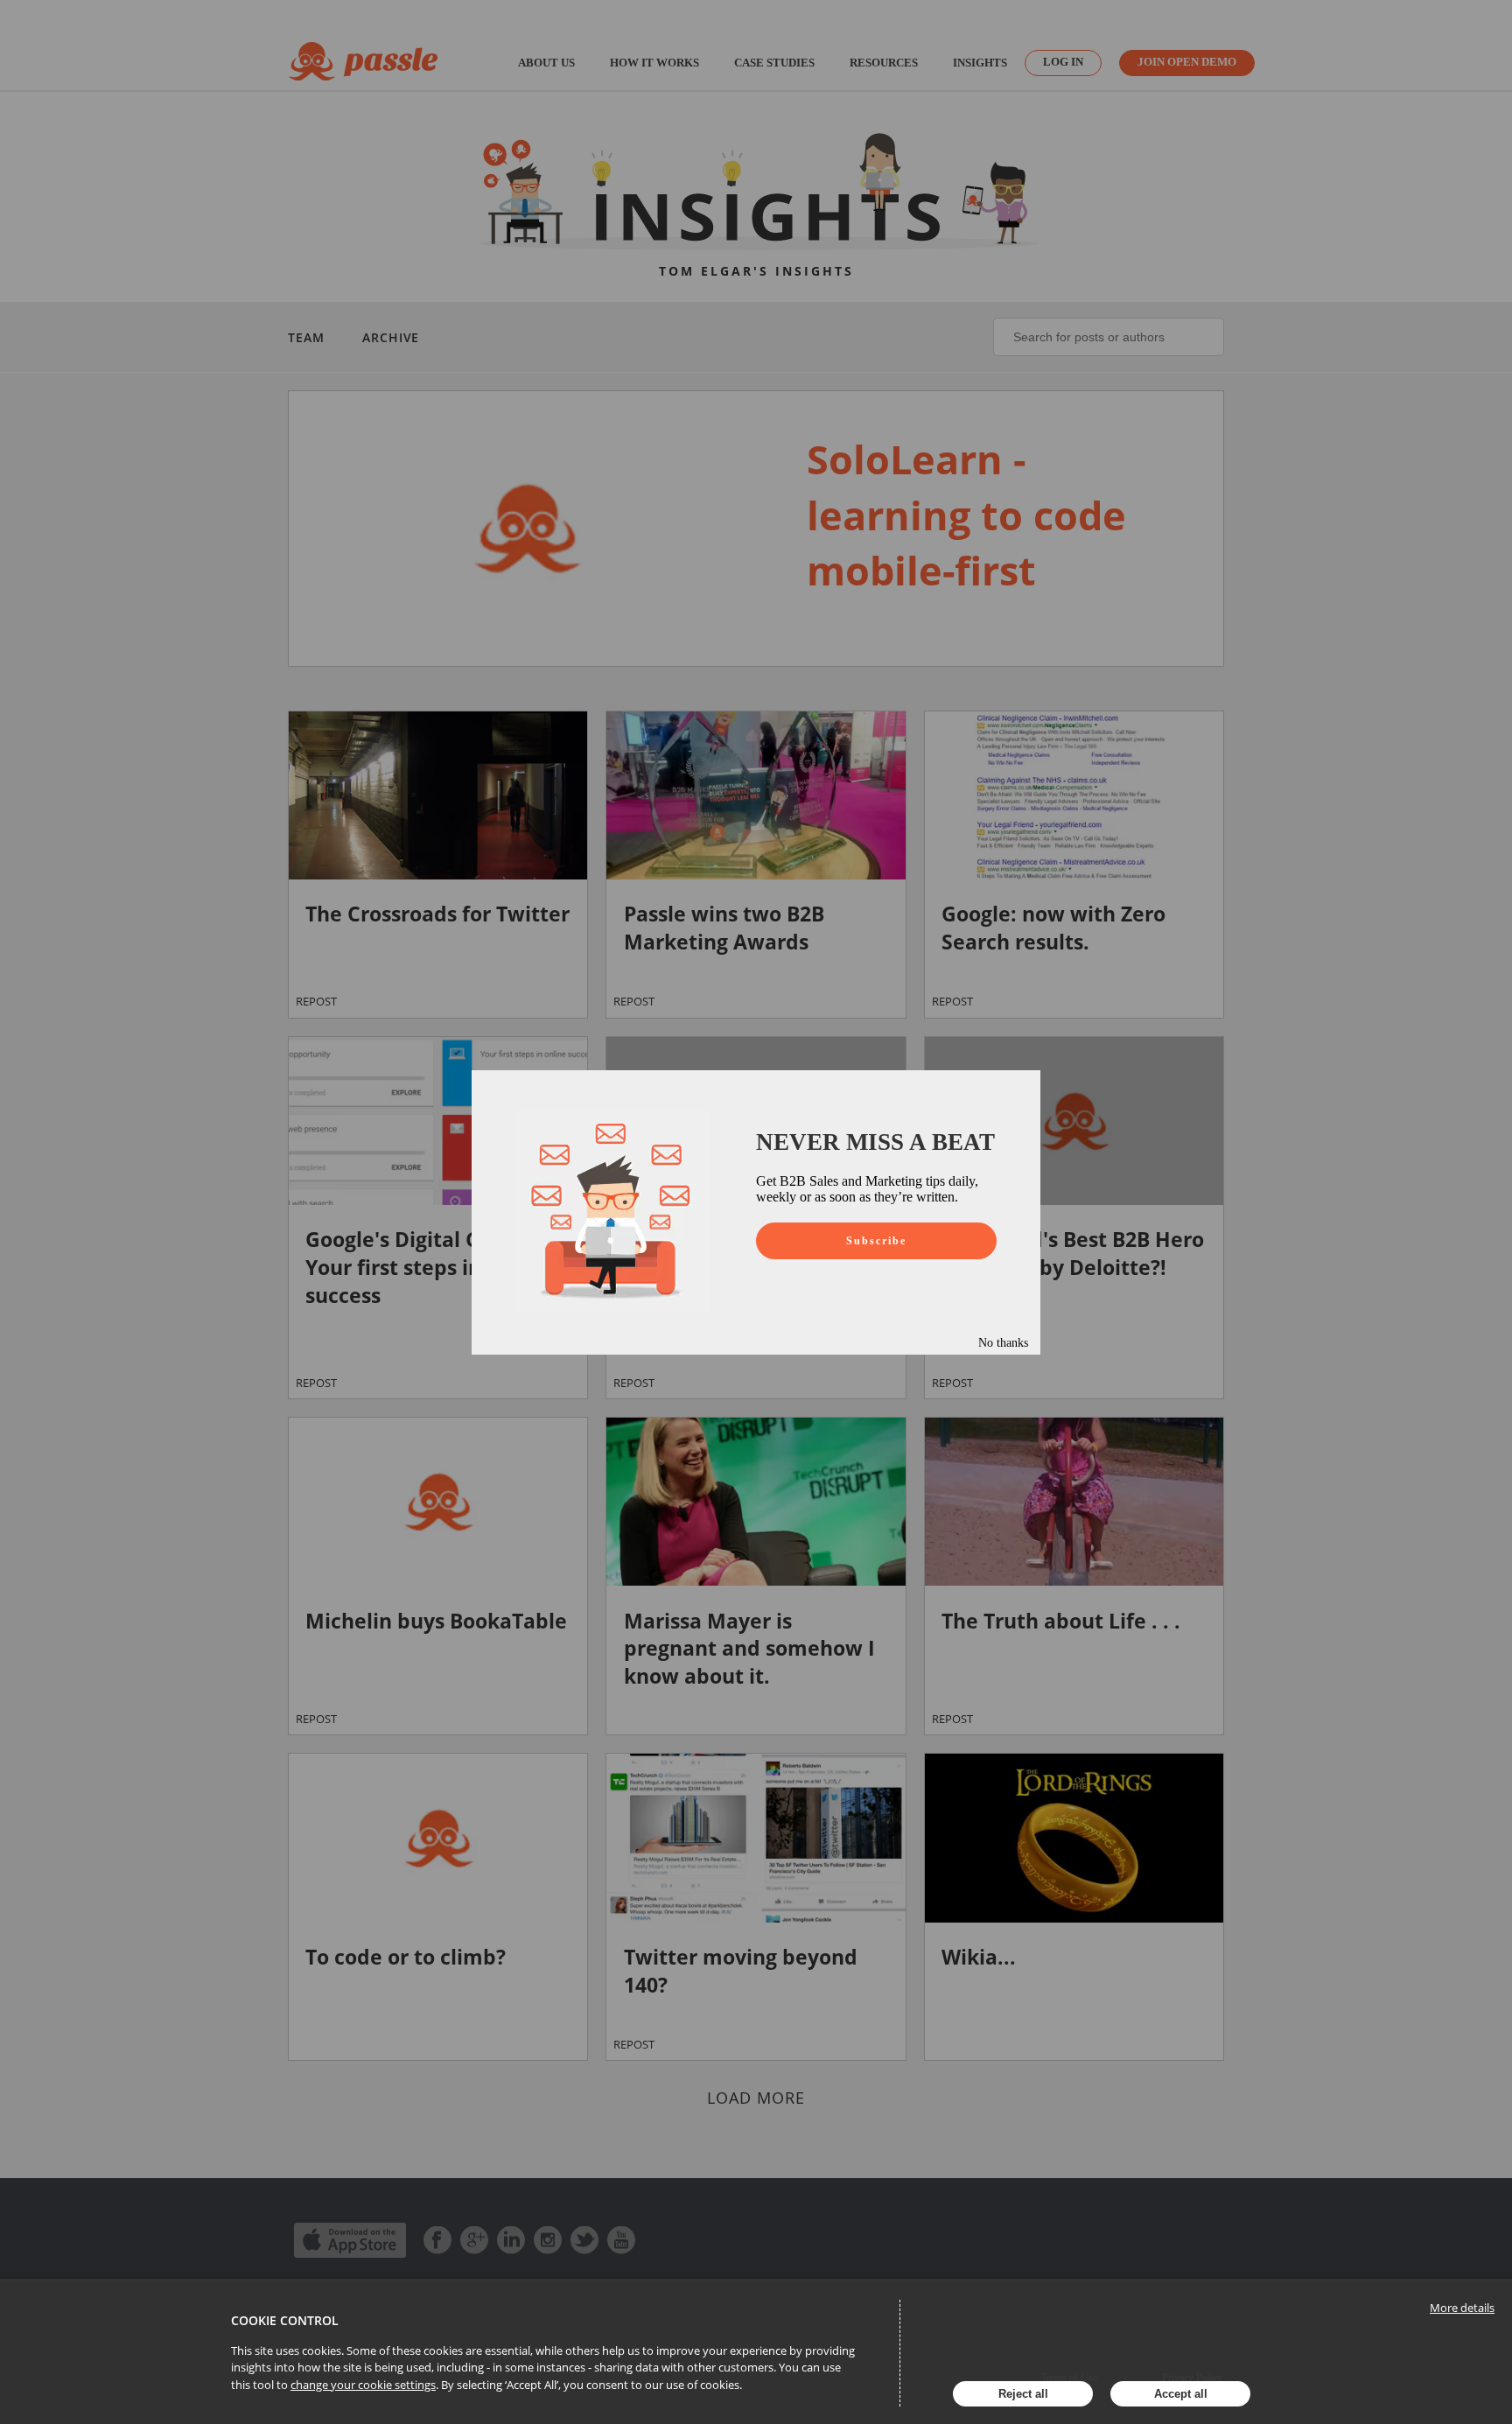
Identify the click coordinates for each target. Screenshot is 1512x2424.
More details (1462, 2308)
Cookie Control (285, 2320)
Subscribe (876, 1241)
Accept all (1181, 2394)
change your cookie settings (363, 2385)
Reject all (1023, 2394)
